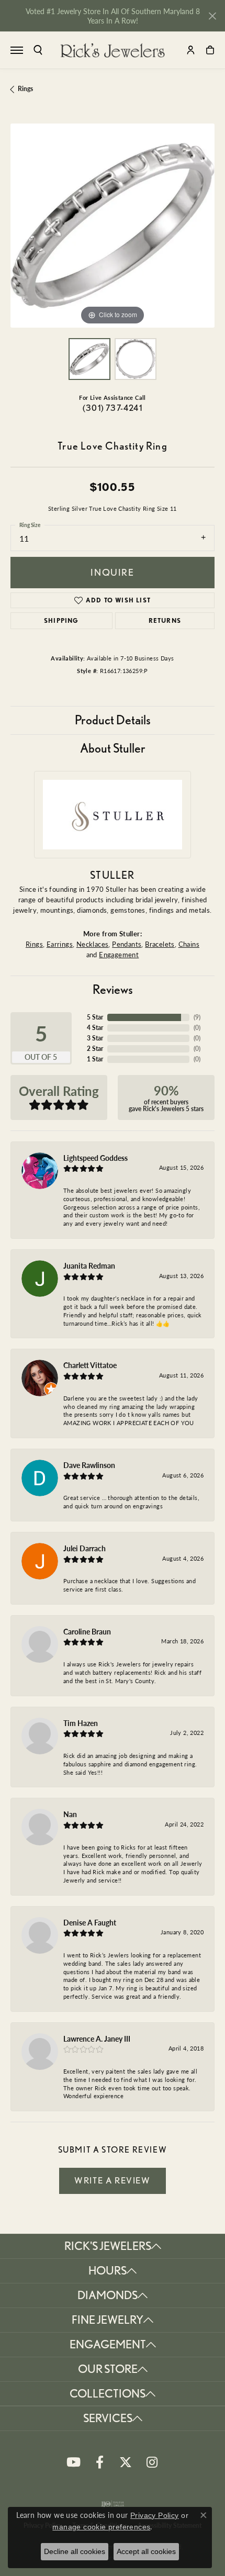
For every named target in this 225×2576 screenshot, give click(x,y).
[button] (38, 50)
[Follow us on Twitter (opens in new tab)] (126, 2462)
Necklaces (93, 944)
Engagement (119, 954)
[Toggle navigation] (17, 50)
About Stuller (113, 748)
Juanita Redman (89, 1265)
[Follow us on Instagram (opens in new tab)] (152, 2462)
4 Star (95, 1028)
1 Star (95, 1059)
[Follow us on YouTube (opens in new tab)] (73, 2462)
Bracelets (160, 944)
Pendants (127, 944)
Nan (70, 1814)
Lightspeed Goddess (95, 1158)
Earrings (60, 944)
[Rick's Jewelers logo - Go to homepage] (113, 50)
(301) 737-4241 (113, 408)
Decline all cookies (75, 2551)
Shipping (61, 620)
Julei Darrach (85, 1548)
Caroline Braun (87, 1631)
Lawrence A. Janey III (97, 2039)
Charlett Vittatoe (90, 1365)
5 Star (95, 1017)
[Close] (212, 16)
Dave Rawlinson (89, 1465)
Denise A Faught (90, 1922)
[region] (113, 226)
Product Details (113, 720)
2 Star (95, 1049)
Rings (25, 89)
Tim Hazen (81, 1723)
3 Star (95, 1038)
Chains (189, 944)
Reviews (113, 989)
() (197, 1017)
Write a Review (112, 2180)
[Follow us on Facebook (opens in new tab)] (99, 2462)
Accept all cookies (146, 2551)
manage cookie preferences (101, 2527)
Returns (165, 620)
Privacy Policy (155, 2515)
